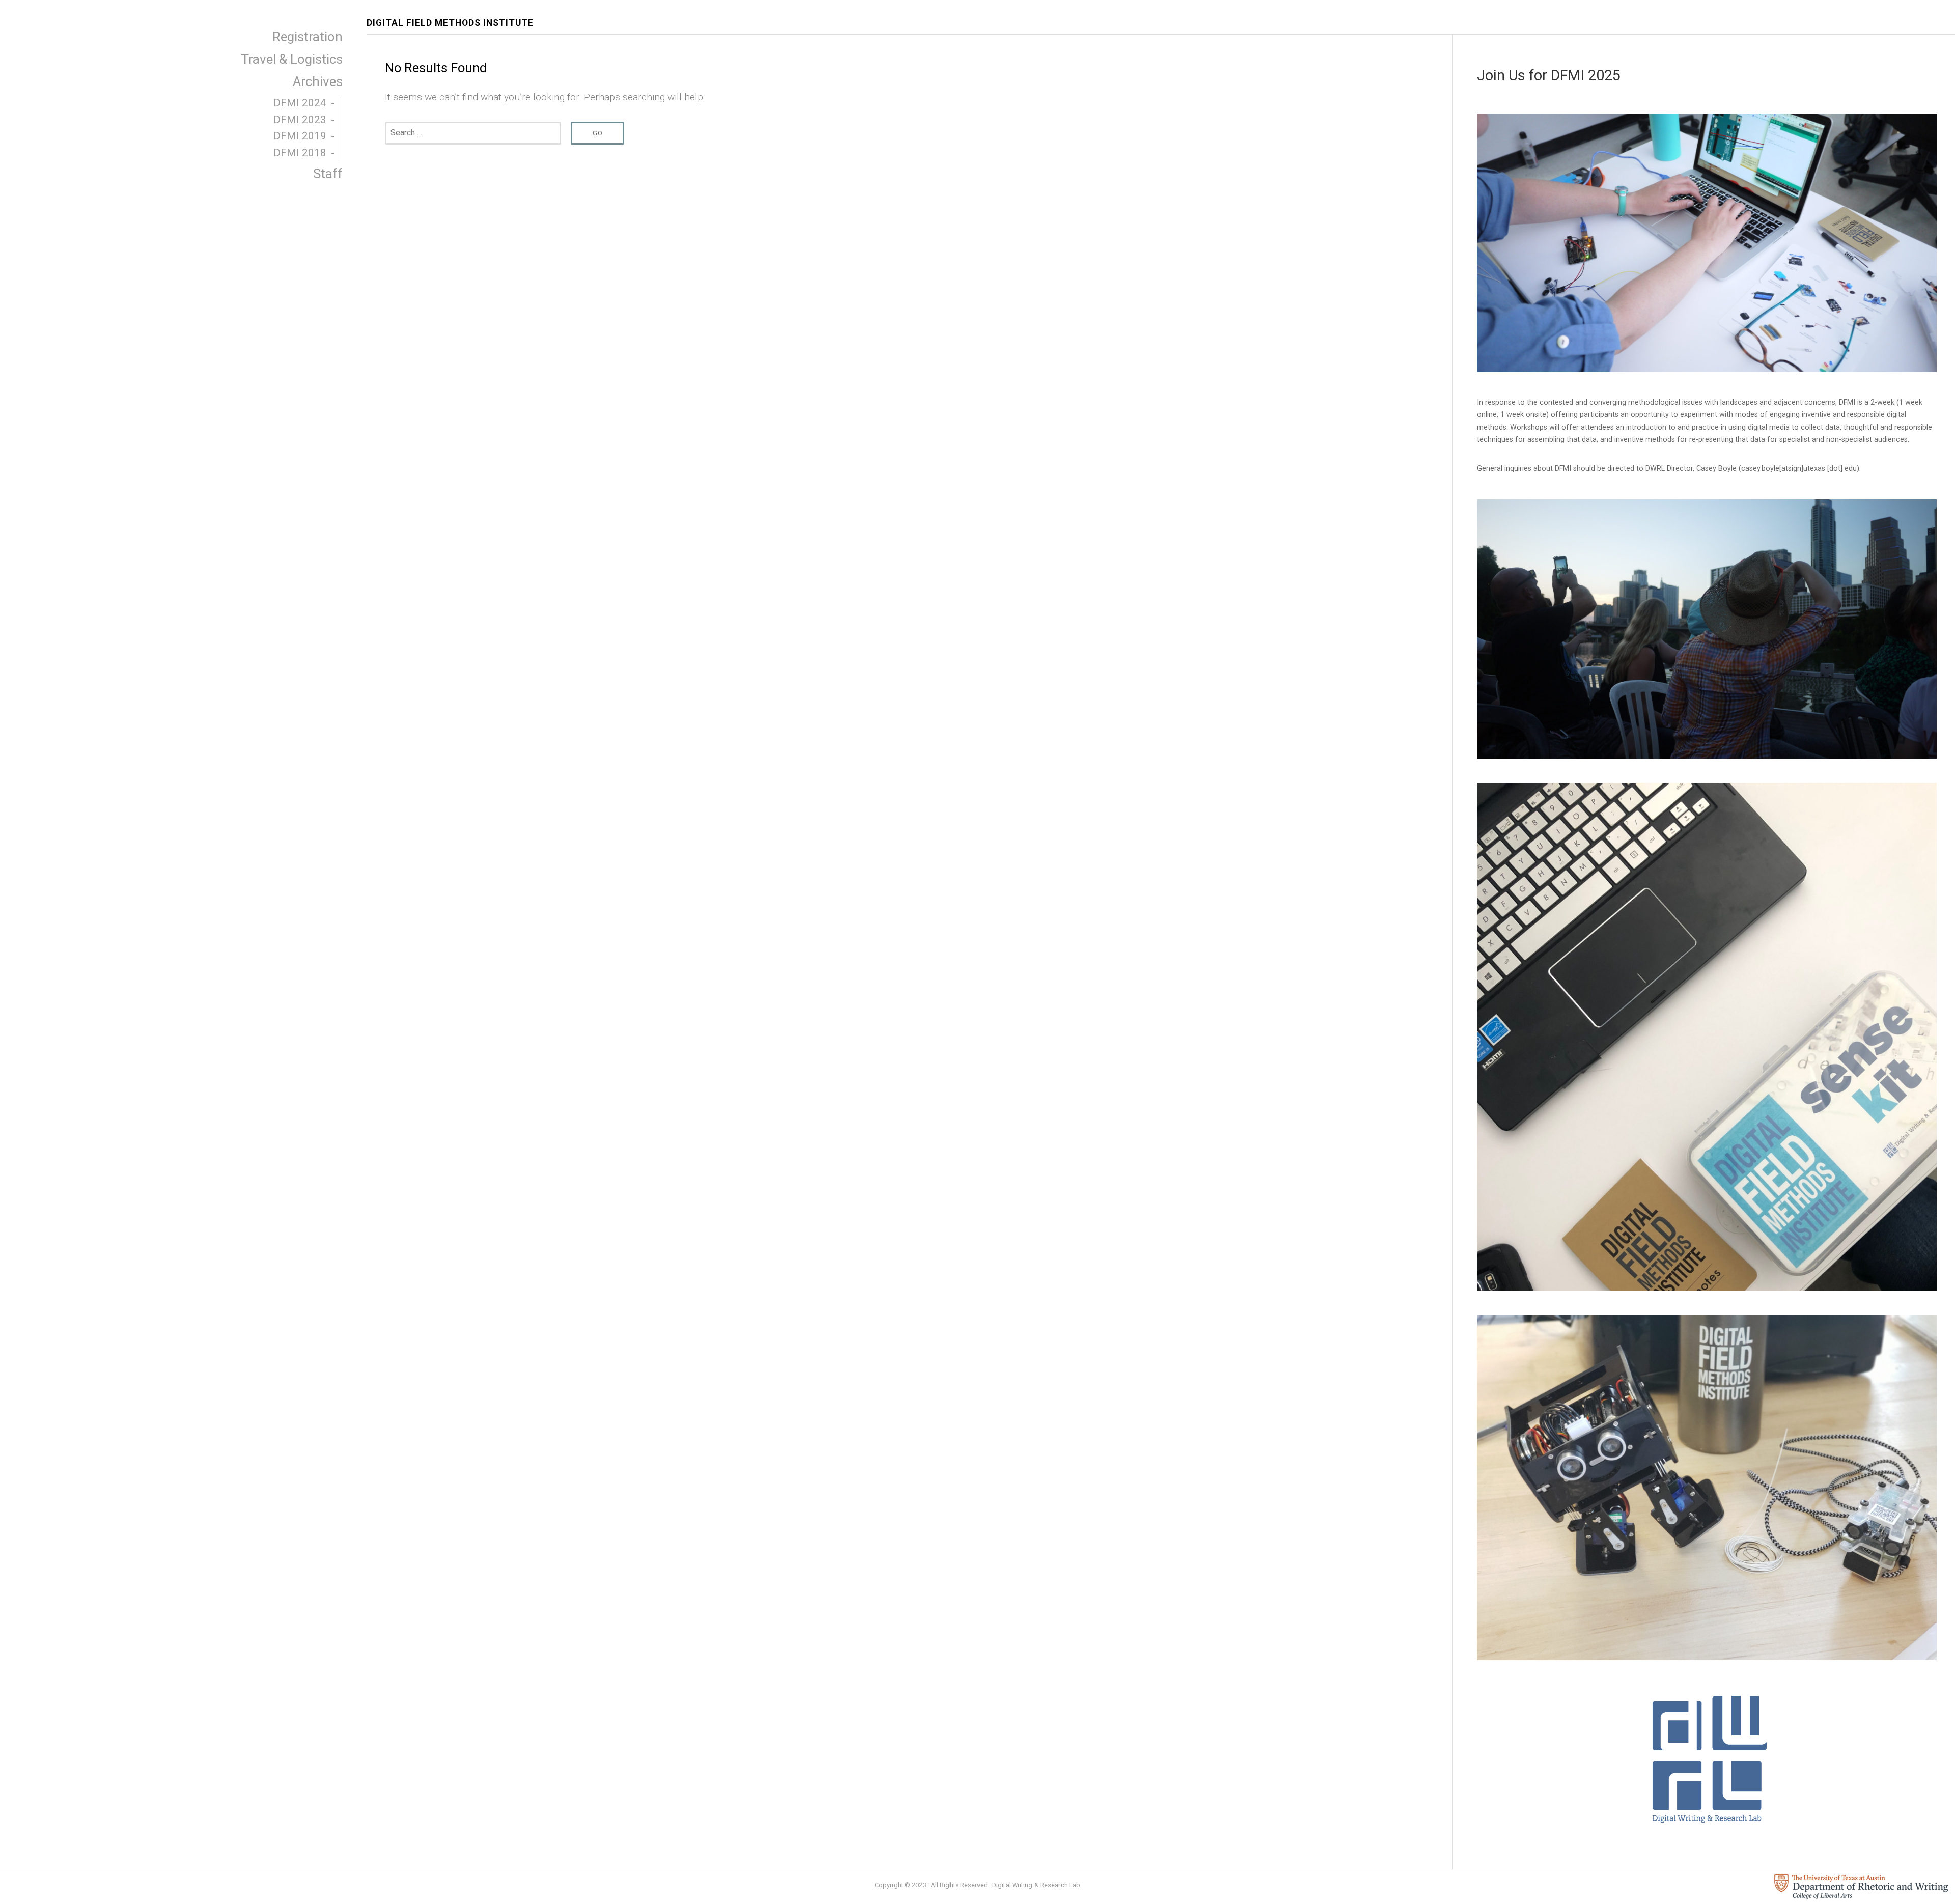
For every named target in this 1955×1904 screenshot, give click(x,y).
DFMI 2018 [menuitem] (300, 153)
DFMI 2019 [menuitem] (300, 136)
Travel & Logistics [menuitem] (292, 59)
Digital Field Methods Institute (450, 23)
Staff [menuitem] (328, 174)
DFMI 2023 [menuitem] (300, 120)
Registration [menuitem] (308, 37)
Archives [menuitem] (318, 81)
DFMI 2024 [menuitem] (300, 103)
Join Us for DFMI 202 (1545, 75)
